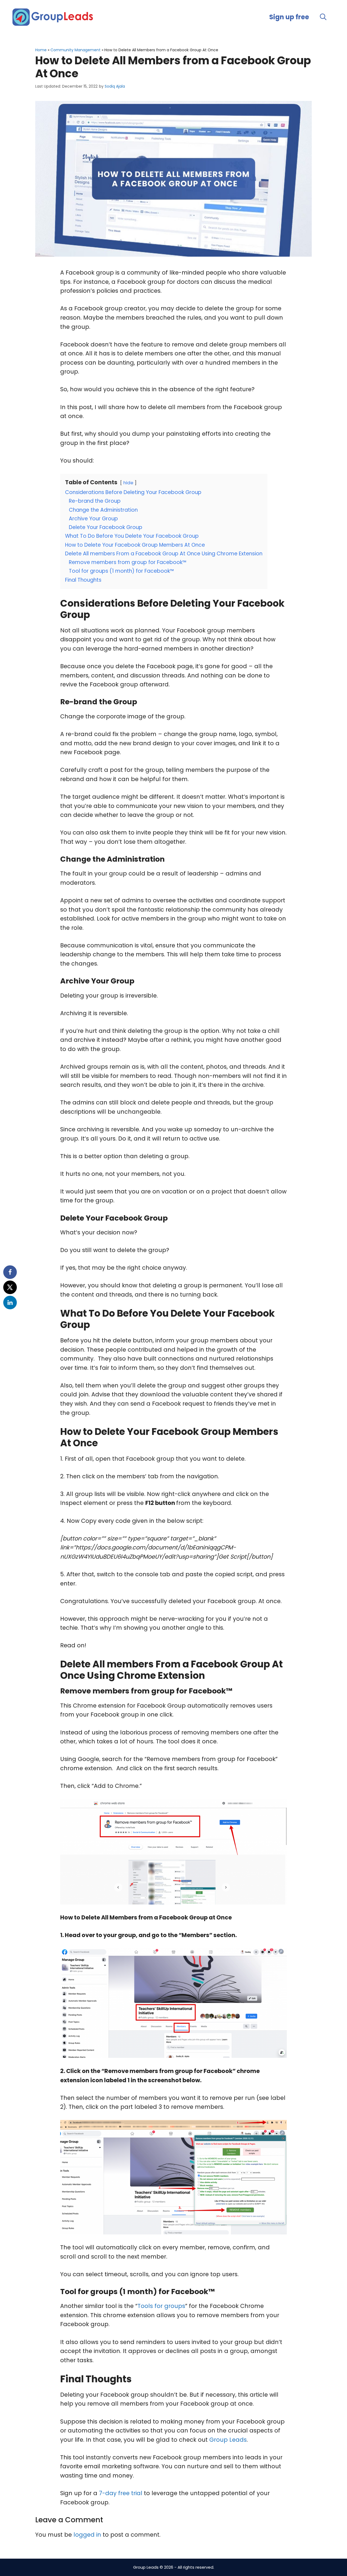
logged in (87, 2535)
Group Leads (228, 2440)
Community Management (75, 50)
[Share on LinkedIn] (10, 1303)
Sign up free (289, 17)
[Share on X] (10, 1287)
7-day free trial (121, 2493)
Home (41, 50)
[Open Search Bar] (323, 17)
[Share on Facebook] (10, 1272)
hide (128, 483)
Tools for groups (161, 2306)
